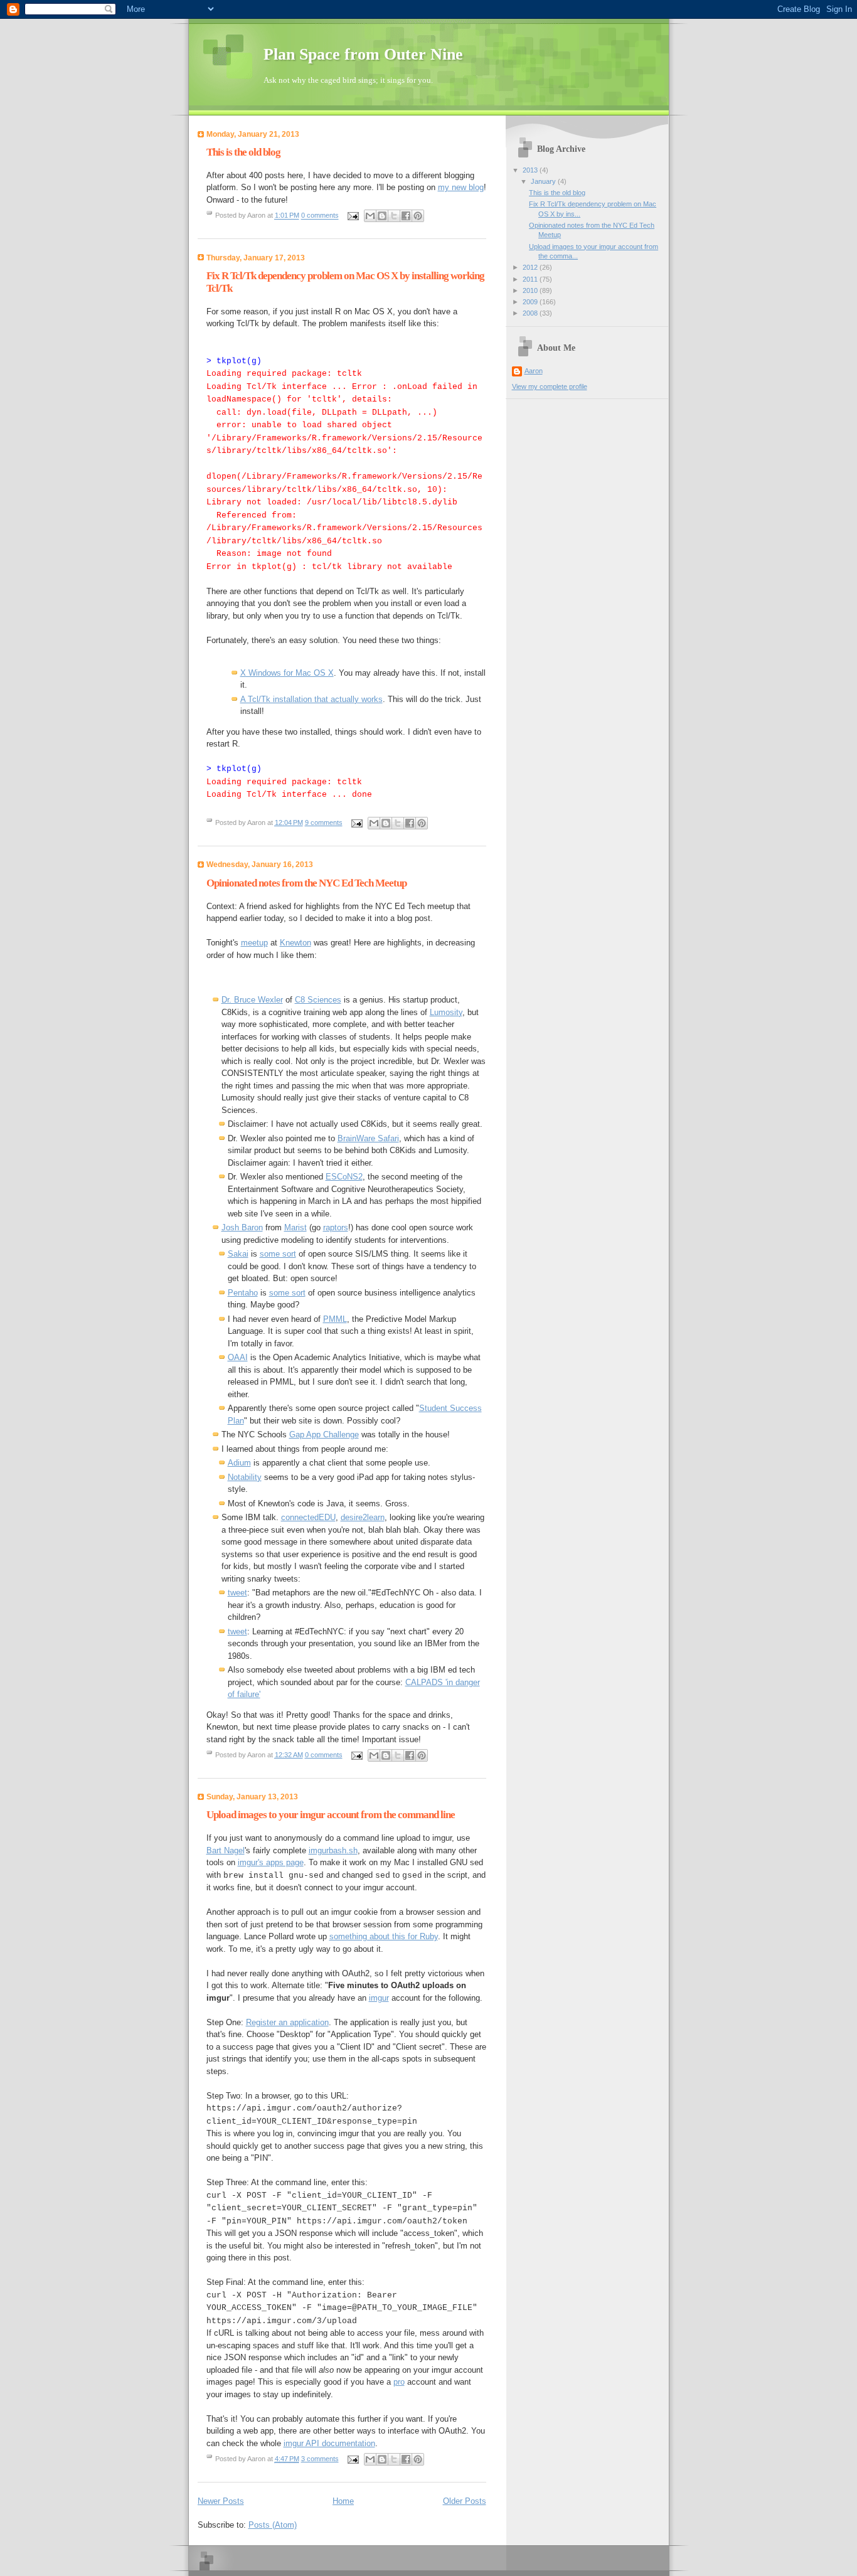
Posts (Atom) (273, 2525)
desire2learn (363, 1517)
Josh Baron (242, 1227)
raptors (336, 1227)
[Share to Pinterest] (418, 216)
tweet (237, 1593)
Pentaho (243, 1293)
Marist (295, 1227)
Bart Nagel (226, 1850)
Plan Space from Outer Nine (363, 54)
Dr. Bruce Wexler (252, 1000)
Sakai (238, 1254)
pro (399, 2382)
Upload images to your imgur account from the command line (331, 1815)
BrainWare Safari (368, 1138)
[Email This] (370, 216)
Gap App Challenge (324, 1434)
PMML (335, 1319)
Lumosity (446, 1012)
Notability (245, 1477)
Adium (239, 1463)
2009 (531, 302)
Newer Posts (221, 2501)
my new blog (461, 187)
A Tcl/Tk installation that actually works (311, 699)
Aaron (534, 371)
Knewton (295, 943)
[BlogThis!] (382, 216)
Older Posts (465, 2501)
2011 (531, 279)
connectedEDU (308, 1517)
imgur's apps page (271, 1862)
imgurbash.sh (333, 1850)
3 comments (320, 2459)
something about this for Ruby (384, 1936)
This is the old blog (243, 152)
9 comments (324, 822)
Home (343, 2501)
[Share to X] (394, 216)
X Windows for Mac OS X (287, 673)
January (544, 181)
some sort (278, 1254)
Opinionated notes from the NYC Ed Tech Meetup (306, 883)
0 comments (320, 216)
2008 (531, 313)
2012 (531, 267)
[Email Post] (353, 216)
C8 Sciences (318, 1000)
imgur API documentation (329, 2443)
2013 (531, 170)
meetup (254, 943)
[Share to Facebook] (406, 216)
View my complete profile (550, 386)
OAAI (238, 1357)
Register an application (287, 2022)
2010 (531, 290)
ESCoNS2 (344, 1177)
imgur (379, 1998)
